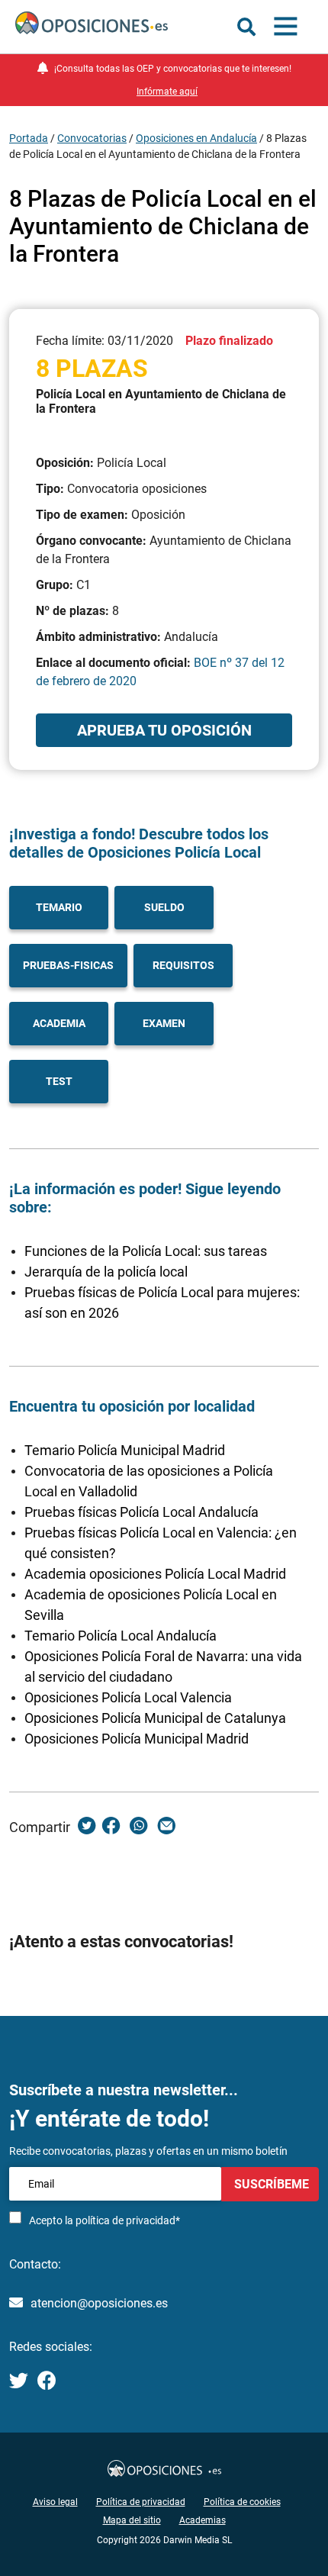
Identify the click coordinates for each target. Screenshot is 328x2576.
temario (59, 907)
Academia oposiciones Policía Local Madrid (155, 1574)
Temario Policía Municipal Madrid (125, 1450)
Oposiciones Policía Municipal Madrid (137, 1739)
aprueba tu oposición (164, 730)
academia (59, 1023)
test (59, 1081)
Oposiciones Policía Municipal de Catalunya (155, 1718)
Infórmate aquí (167, 92)
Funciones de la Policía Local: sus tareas (146, 1251)
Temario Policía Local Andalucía (121, 1636)
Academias (203, 2520)
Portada (29, 138)
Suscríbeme (270, 2184)
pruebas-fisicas (68, 965)
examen (164, 1023)
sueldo (164, 907)
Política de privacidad (141, 2502)
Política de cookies (242, 2502)
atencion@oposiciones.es (99, 2303)
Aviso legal (55, 2502)
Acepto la (105, 2220)
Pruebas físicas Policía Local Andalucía (141, 1512)
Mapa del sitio (132, 2520)
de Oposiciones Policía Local (162, 852)
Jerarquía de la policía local (106, 1272)
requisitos (183, 965)
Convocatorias (92, 138)
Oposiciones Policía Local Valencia (128, 1697)
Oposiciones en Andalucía (196, 138)
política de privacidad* (128, 2220)
